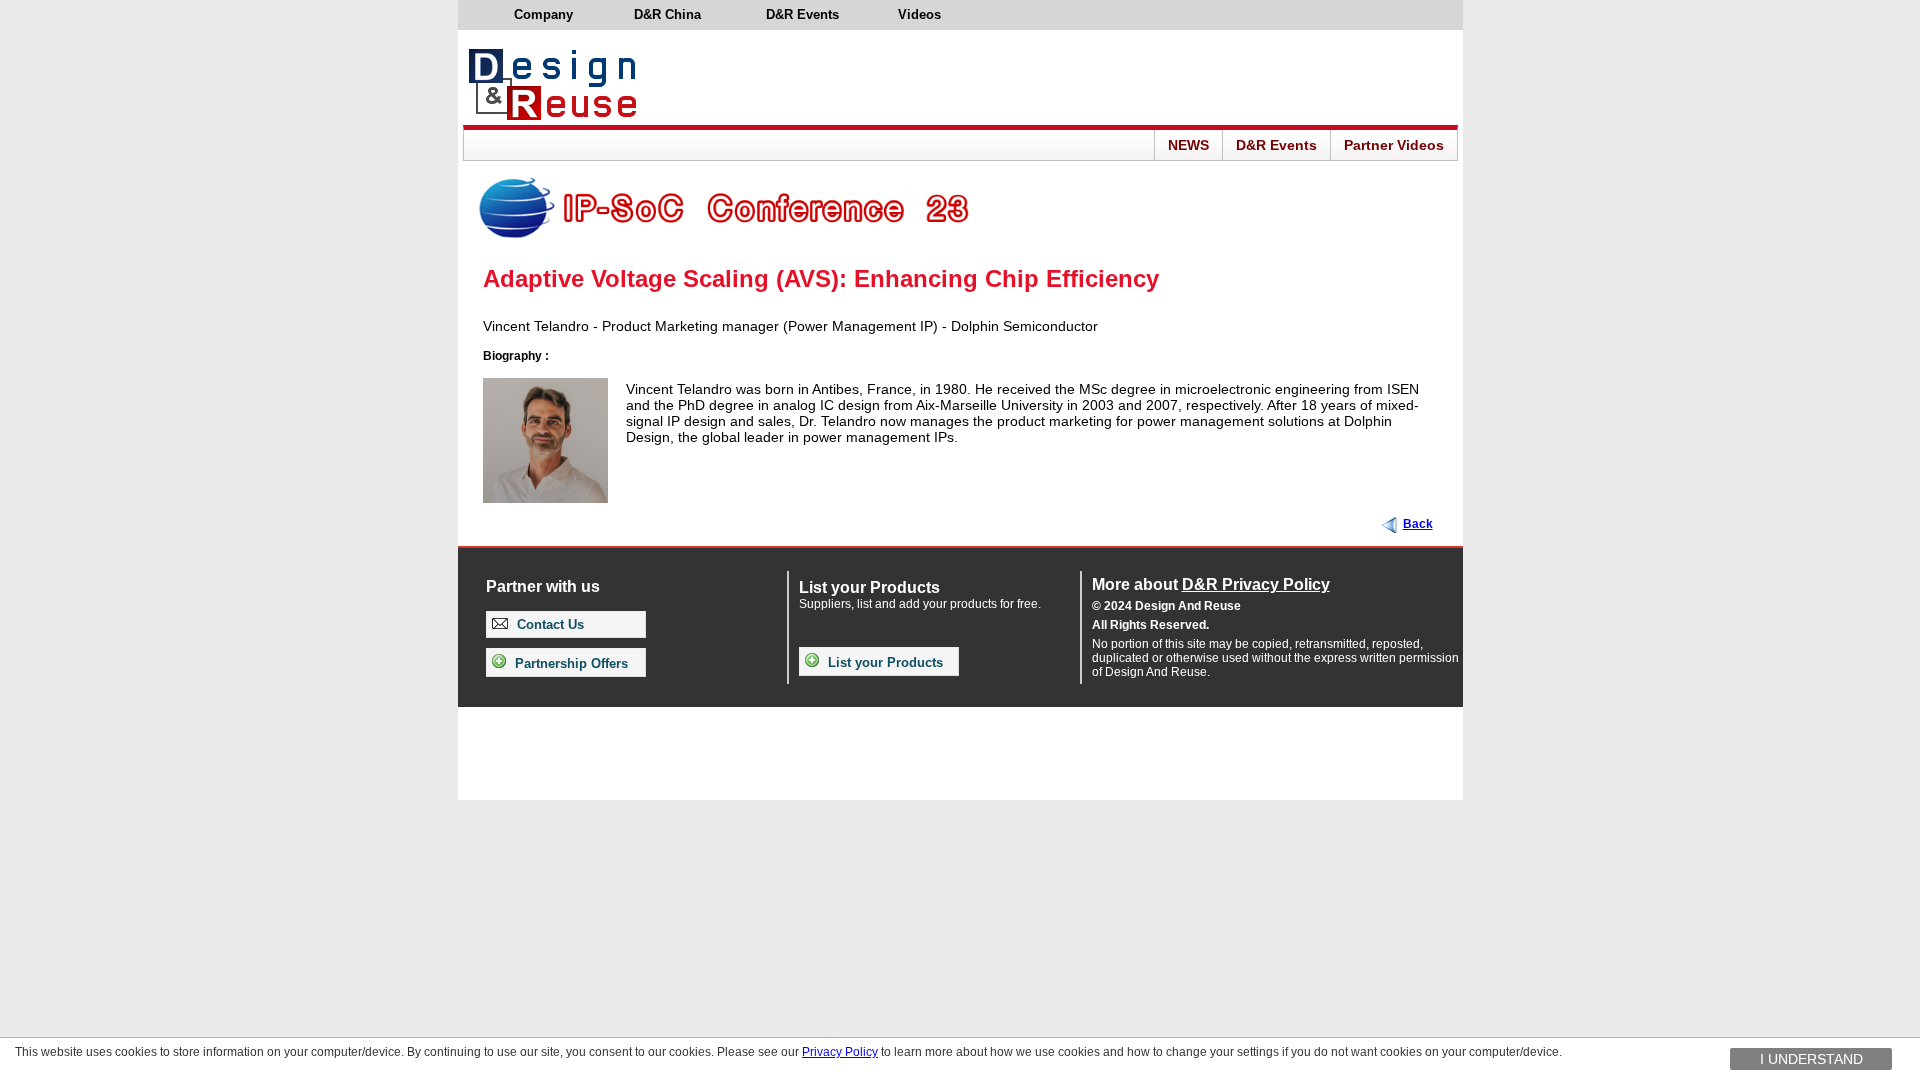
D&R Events (1276, 145)
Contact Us (548, 624)
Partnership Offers (569, 663)
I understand (1811, 1059)
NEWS (1188, 145)
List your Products (883, 662)
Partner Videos (1394, 145)
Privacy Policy (840, 1052)
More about (1211, 584)
